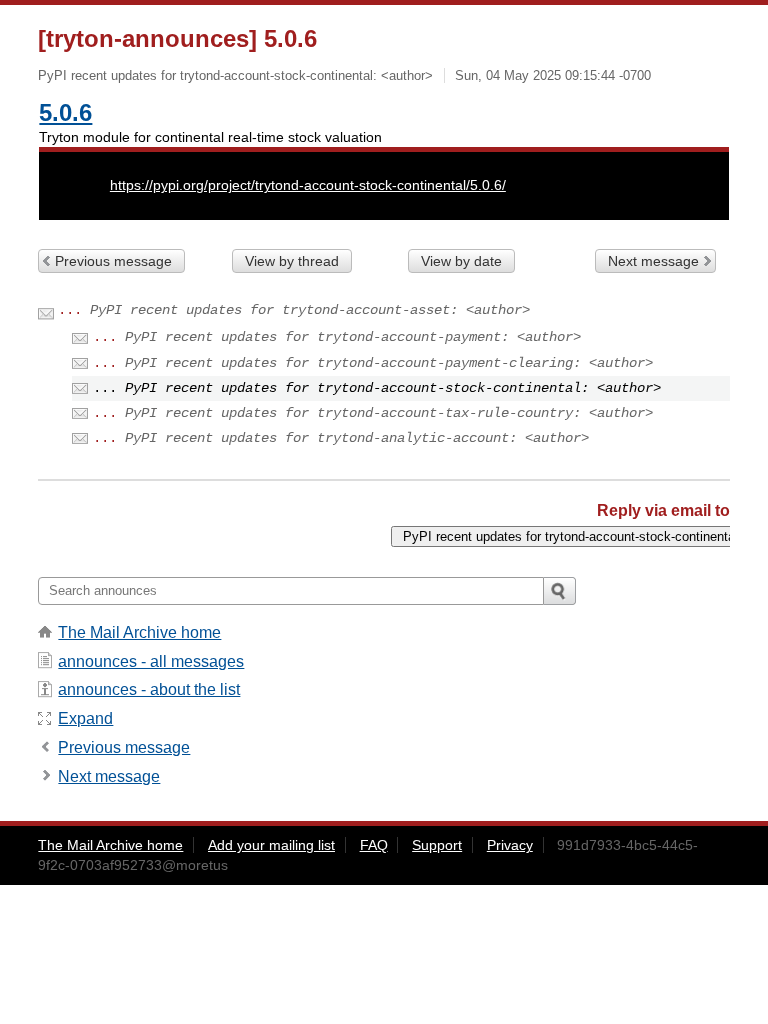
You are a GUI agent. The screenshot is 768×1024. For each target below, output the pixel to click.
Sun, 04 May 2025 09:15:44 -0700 (553, 75)
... (70, 310)
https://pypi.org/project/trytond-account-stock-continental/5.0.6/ (308, 185)
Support (437, 845)
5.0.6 (65, 112)
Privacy (510, 845)
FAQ (374, 845)
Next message (653, 261)
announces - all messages (151, 661)
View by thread (292, 261)
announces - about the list (149, 689)
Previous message (113, 261)
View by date (461, 261)
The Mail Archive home (139, 632)
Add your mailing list (271, 845)
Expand (85, 718)
